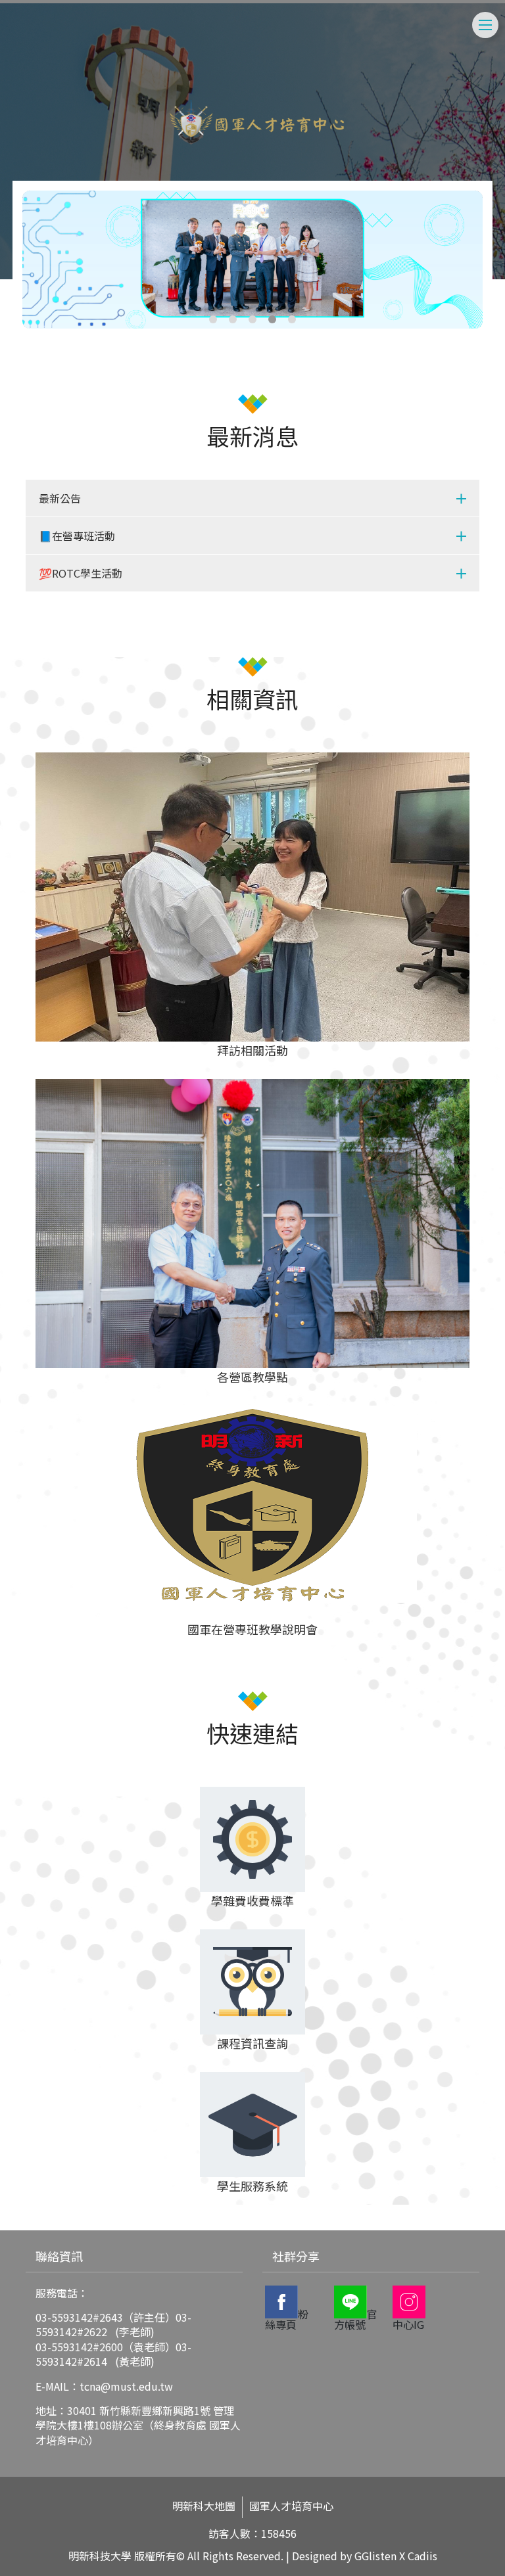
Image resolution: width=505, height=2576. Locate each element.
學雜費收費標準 (252, 1900)
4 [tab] (272, 319)
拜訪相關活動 (252, 1050)
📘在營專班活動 (77, 536)
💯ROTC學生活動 (81, 573)
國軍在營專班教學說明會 (252, 1629)
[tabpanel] (252, 260)
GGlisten (375, 2556)
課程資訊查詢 (252, 2043)
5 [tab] (292, 319)
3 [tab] (252, 319)
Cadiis (422, 2556)
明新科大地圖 (204, 2506)
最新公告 (60, 498)
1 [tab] (213, 319)
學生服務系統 (252, 2186)
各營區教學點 (252, 1377)
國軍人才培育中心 (291, 2506)
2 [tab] (233, 319)
